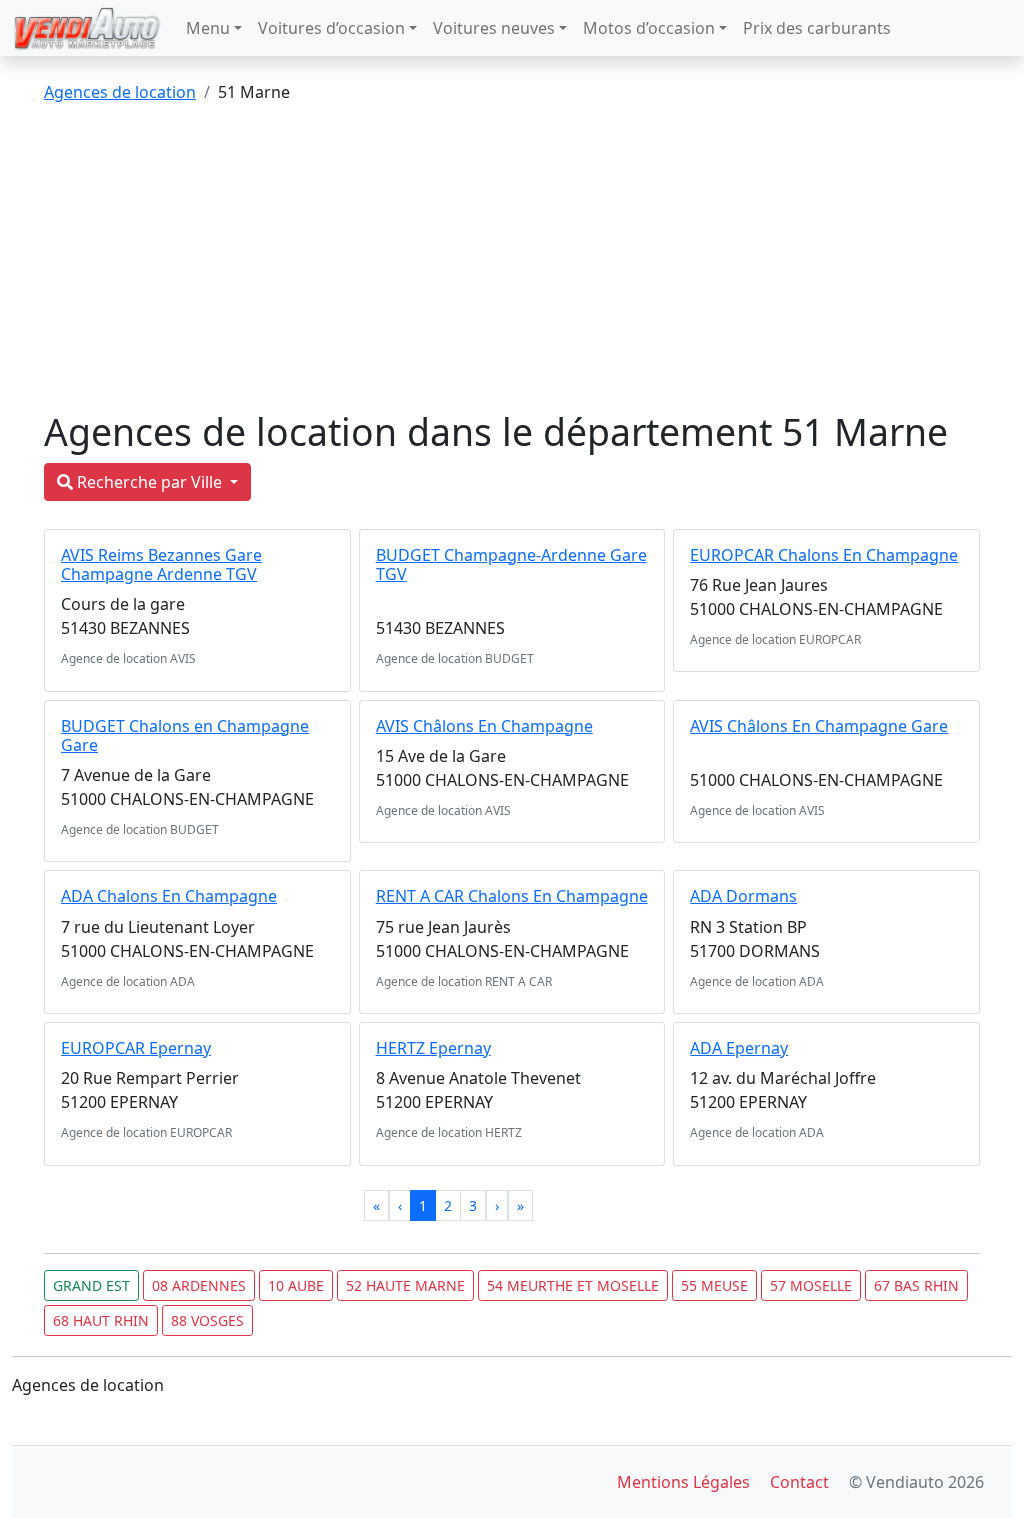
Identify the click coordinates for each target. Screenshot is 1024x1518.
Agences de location (120, 92)
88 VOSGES (207, 1320)
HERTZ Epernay (433, 1048)
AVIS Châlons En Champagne (484, 726)
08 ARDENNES (199, 1285)
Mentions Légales (683, 1482)
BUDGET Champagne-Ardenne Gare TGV (511, 564)
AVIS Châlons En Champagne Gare (819, 726)
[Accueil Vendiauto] (87, 28)
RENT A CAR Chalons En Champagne (512, 896)
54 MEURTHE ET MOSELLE (573, 1285)
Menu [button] (208, 28)
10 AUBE (296, 1285)
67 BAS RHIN (916, 1285)
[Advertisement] (512, 260)
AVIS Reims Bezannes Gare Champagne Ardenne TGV (161, 564)
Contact (799, 1482)
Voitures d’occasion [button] (331, 28)
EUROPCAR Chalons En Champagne (824, 555)
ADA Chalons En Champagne (169, 896)
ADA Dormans (743, 896)
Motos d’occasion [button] (649, 28)
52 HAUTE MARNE (405, 1285)
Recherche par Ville (149, 482)
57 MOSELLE (811, 1285)
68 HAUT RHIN (101, 1320)
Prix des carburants (817, 28)
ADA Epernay (739, 1048)
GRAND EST (91, 1285)
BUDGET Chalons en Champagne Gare (185, 735)
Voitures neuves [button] (494, 28)
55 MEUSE (714, 1285)
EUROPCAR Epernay (136, 1048)
